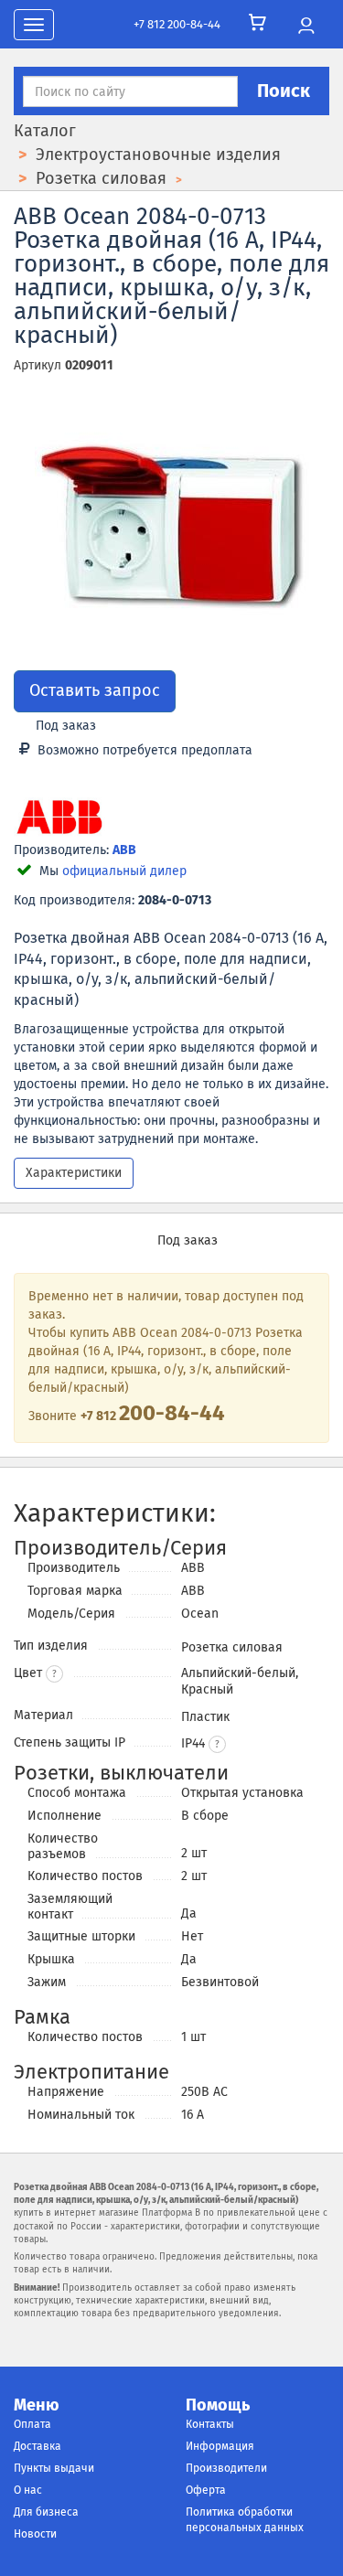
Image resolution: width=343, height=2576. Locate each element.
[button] (217, 1744)
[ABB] (59, 819)
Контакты (210, 2424)
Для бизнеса (46, 2512)
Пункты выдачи (54, 2468)
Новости (35, 2534)
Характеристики (74, 1173)
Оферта (206, 2490)
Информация (220, 2446)
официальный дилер (124, 871)
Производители (226, 2468)
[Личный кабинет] (306, 27)
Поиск (284, 91)
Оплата (32, 2424)
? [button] (54, 1674)
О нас (28, 2490)
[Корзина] (257, 23)
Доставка (38, 2446)
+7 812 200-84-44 (177, 24)
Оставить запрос (95, 690)
